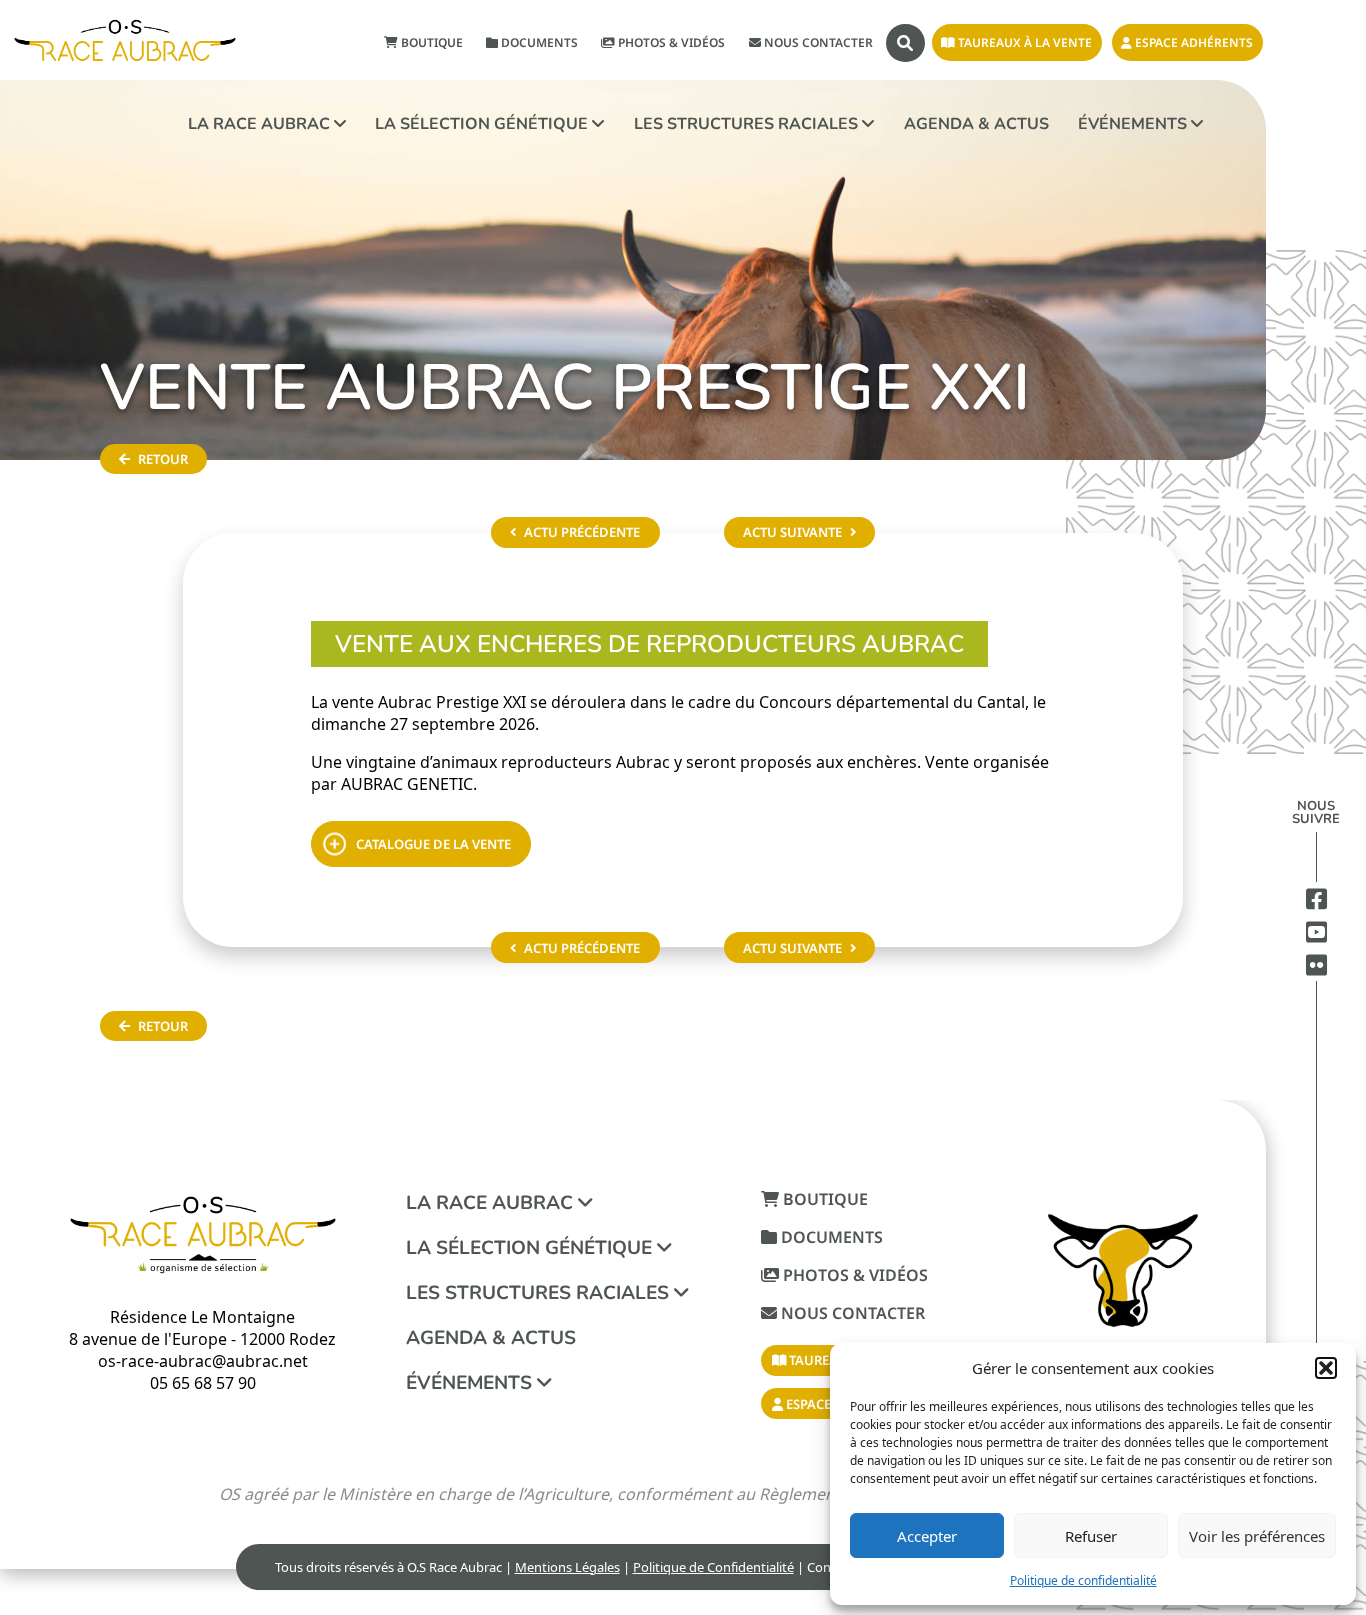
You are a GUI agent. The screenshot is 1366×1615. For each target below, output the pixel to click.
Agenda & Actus (976, 124)
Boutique (430, 42)
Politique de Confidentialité (713, 1567)
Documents (538, 42)
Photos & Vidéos (670, 42)
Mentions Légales (567, 1567)
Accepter (927, 1536)
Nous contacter (817, 42)
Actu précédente (580, 532)
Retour (161, 459)
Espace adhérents (1192, 42)
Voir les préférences (1257, 1536)
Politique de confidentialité (1083, 1580)
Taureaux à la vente (1023, 42)
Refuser (1091, 1536)
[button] (1326, 1368)
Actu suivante (794, 532)
